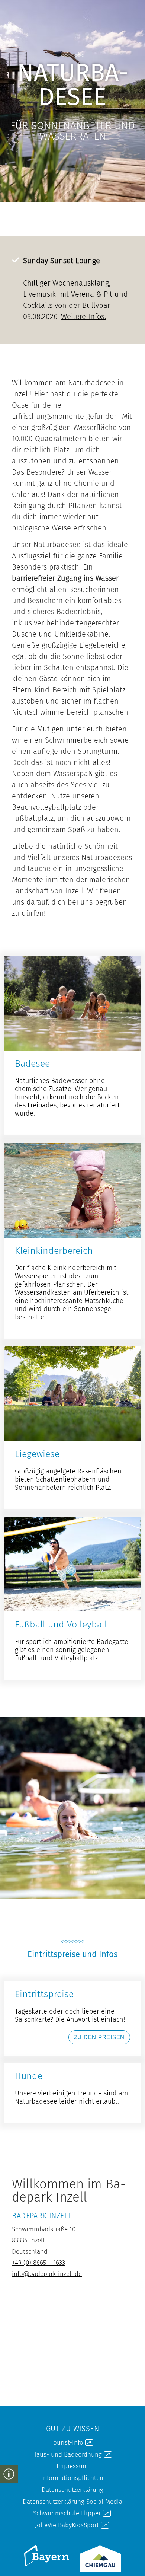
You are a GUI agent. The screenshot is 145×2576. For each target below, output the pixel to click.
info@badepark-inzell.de (47, 2274)
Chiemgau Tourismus (91, 2547)
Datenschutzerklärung (72, 2490)
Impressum (72, 2466)
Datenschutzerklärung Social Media (72, 2502)
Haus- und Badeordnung (71, 2454)
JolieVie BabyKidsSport (71, 2525)
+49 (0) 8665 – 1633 (38, 2263)
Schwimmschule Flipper (71, 2513)
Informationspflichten (72, 2478)
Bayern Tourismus (34, 2547)
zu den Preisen (72, 2018)
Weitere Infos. (83, 316)
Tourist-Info (71, 2442)
